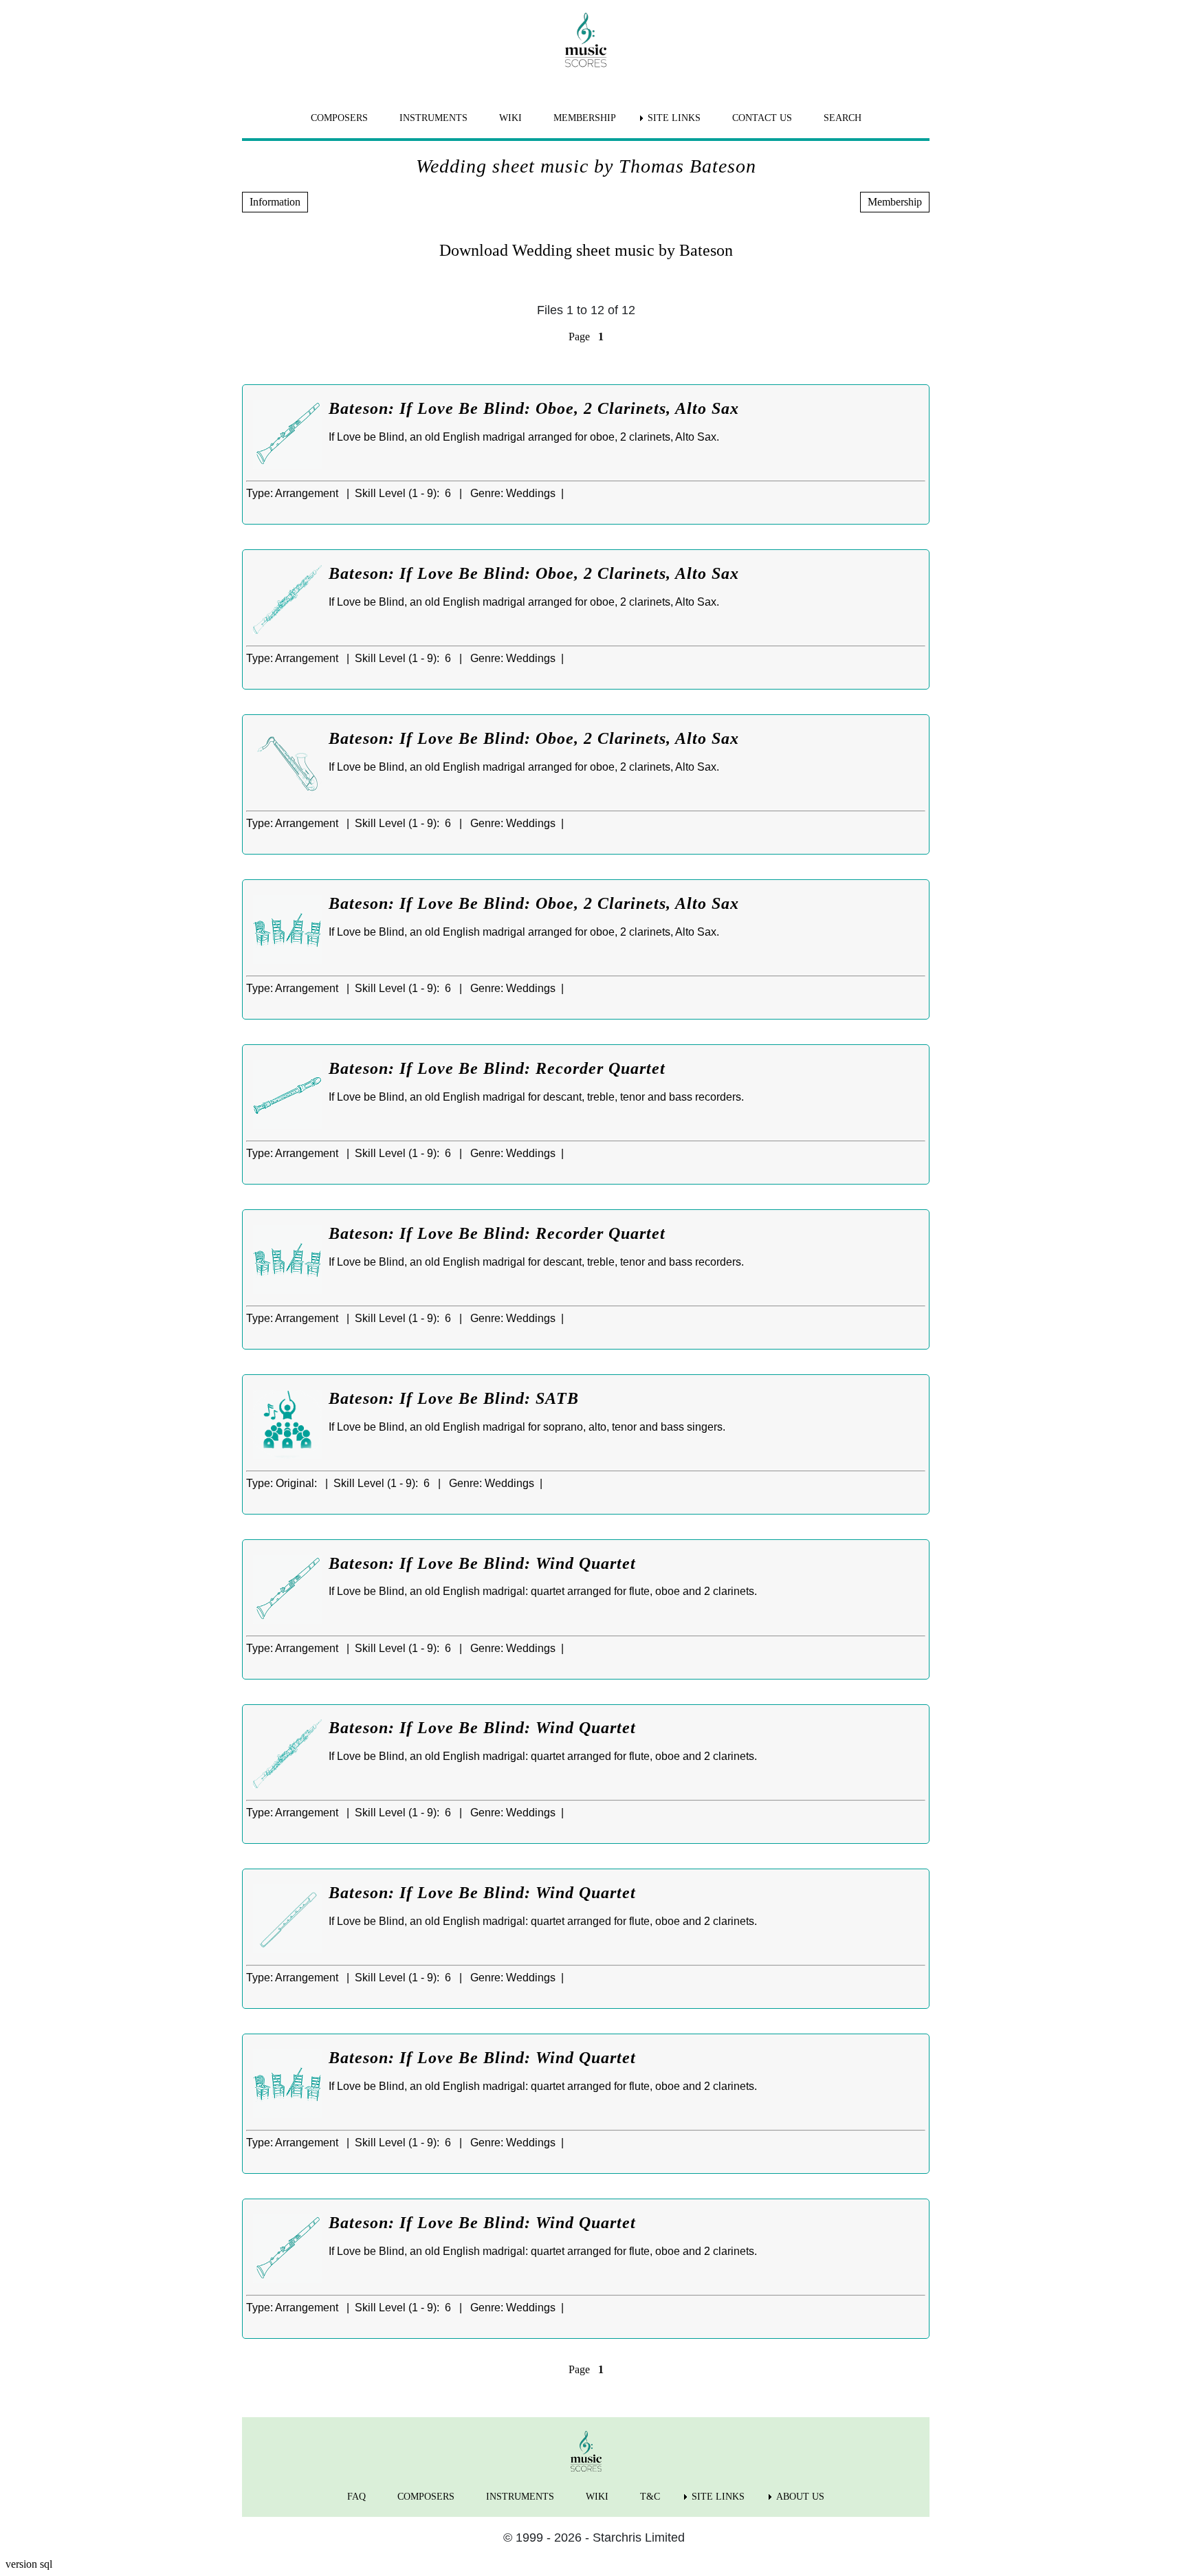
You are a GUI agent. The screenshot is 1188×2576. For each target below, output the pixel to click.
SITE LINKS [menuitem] (674, 118)
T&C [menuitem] (650, 2497)
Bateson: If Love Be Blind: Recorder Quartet (497, 1068)
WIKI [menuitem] (510, 118)
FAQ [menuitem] (356, 2497)
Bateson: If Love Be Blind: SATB (454, 1398)
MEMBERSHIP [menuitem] (585, 118)
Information (275, 202)
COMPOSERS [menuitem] (339, 118)
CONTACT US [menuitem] (762, 118)
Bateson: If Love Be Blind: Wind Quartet (482, 1563)
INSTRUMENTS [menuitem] (433, 118)
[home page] (586, 40)
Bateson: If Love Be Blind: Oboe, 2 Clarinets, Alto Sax (534, 408)
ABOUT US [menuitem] (800, 2497)
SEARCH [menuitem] (843, 118)
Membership (895, 202)
